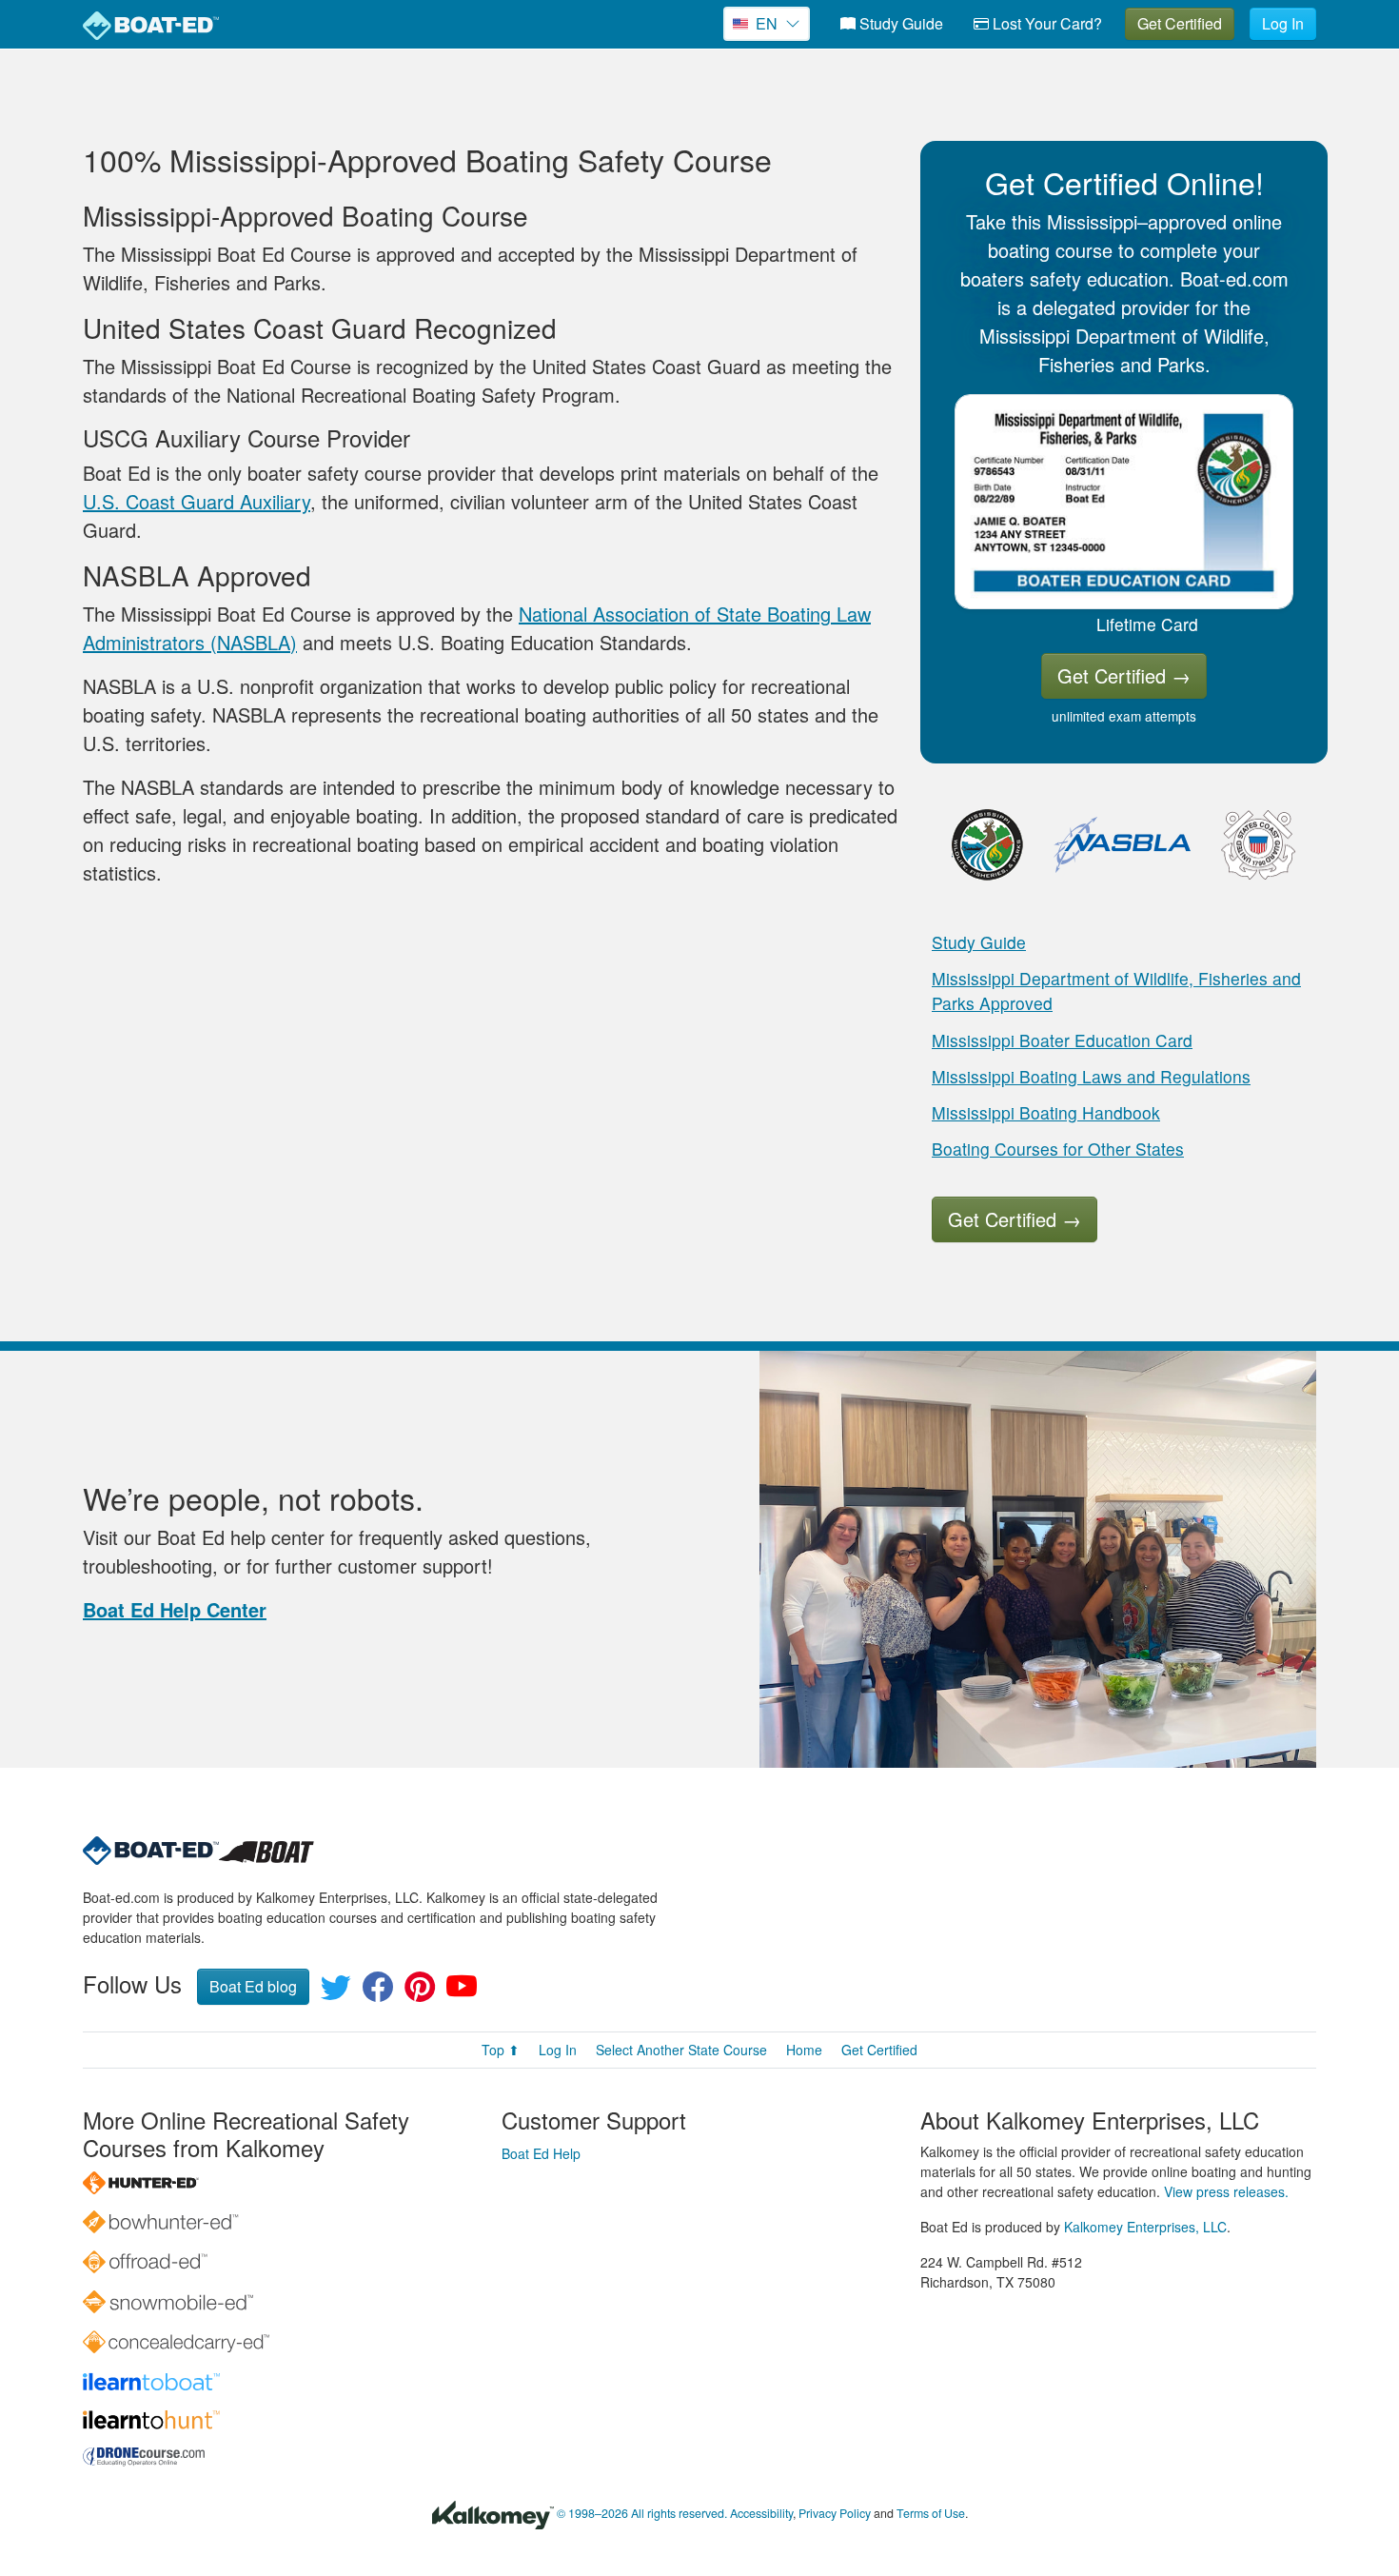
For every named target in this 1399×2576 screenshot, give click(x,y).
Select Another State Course (681, 2050)
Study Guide (899, 23)
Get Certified (1180, 23)
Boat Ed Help (541, 2153)
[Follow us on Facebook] (378, 1992)
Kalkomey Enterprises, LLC (1145, 2227)
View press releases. (1226, 2191)
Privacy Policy (835, 2513)
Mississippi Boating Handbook (1046, 1112)
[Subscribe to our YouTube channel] (462, 1992)
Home (804, 2050)
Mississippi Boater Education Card (1062, 1040)
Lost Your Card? (1045, 23)
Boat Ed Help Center (175, 1609)
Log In (1283, 23)
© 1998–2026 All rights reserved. (642, 2513)
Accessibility (761, 2513)
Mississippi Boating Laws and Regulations (1091, 1076)
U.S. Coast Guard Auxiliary (197, 501)
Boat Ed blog (253, 1986)
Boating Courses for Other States (1058, 1149)
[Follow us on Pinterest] (420, 1992)
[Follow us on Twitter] (336, 1992)
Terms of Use (931, 2513)
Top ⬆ (501, 2050)
